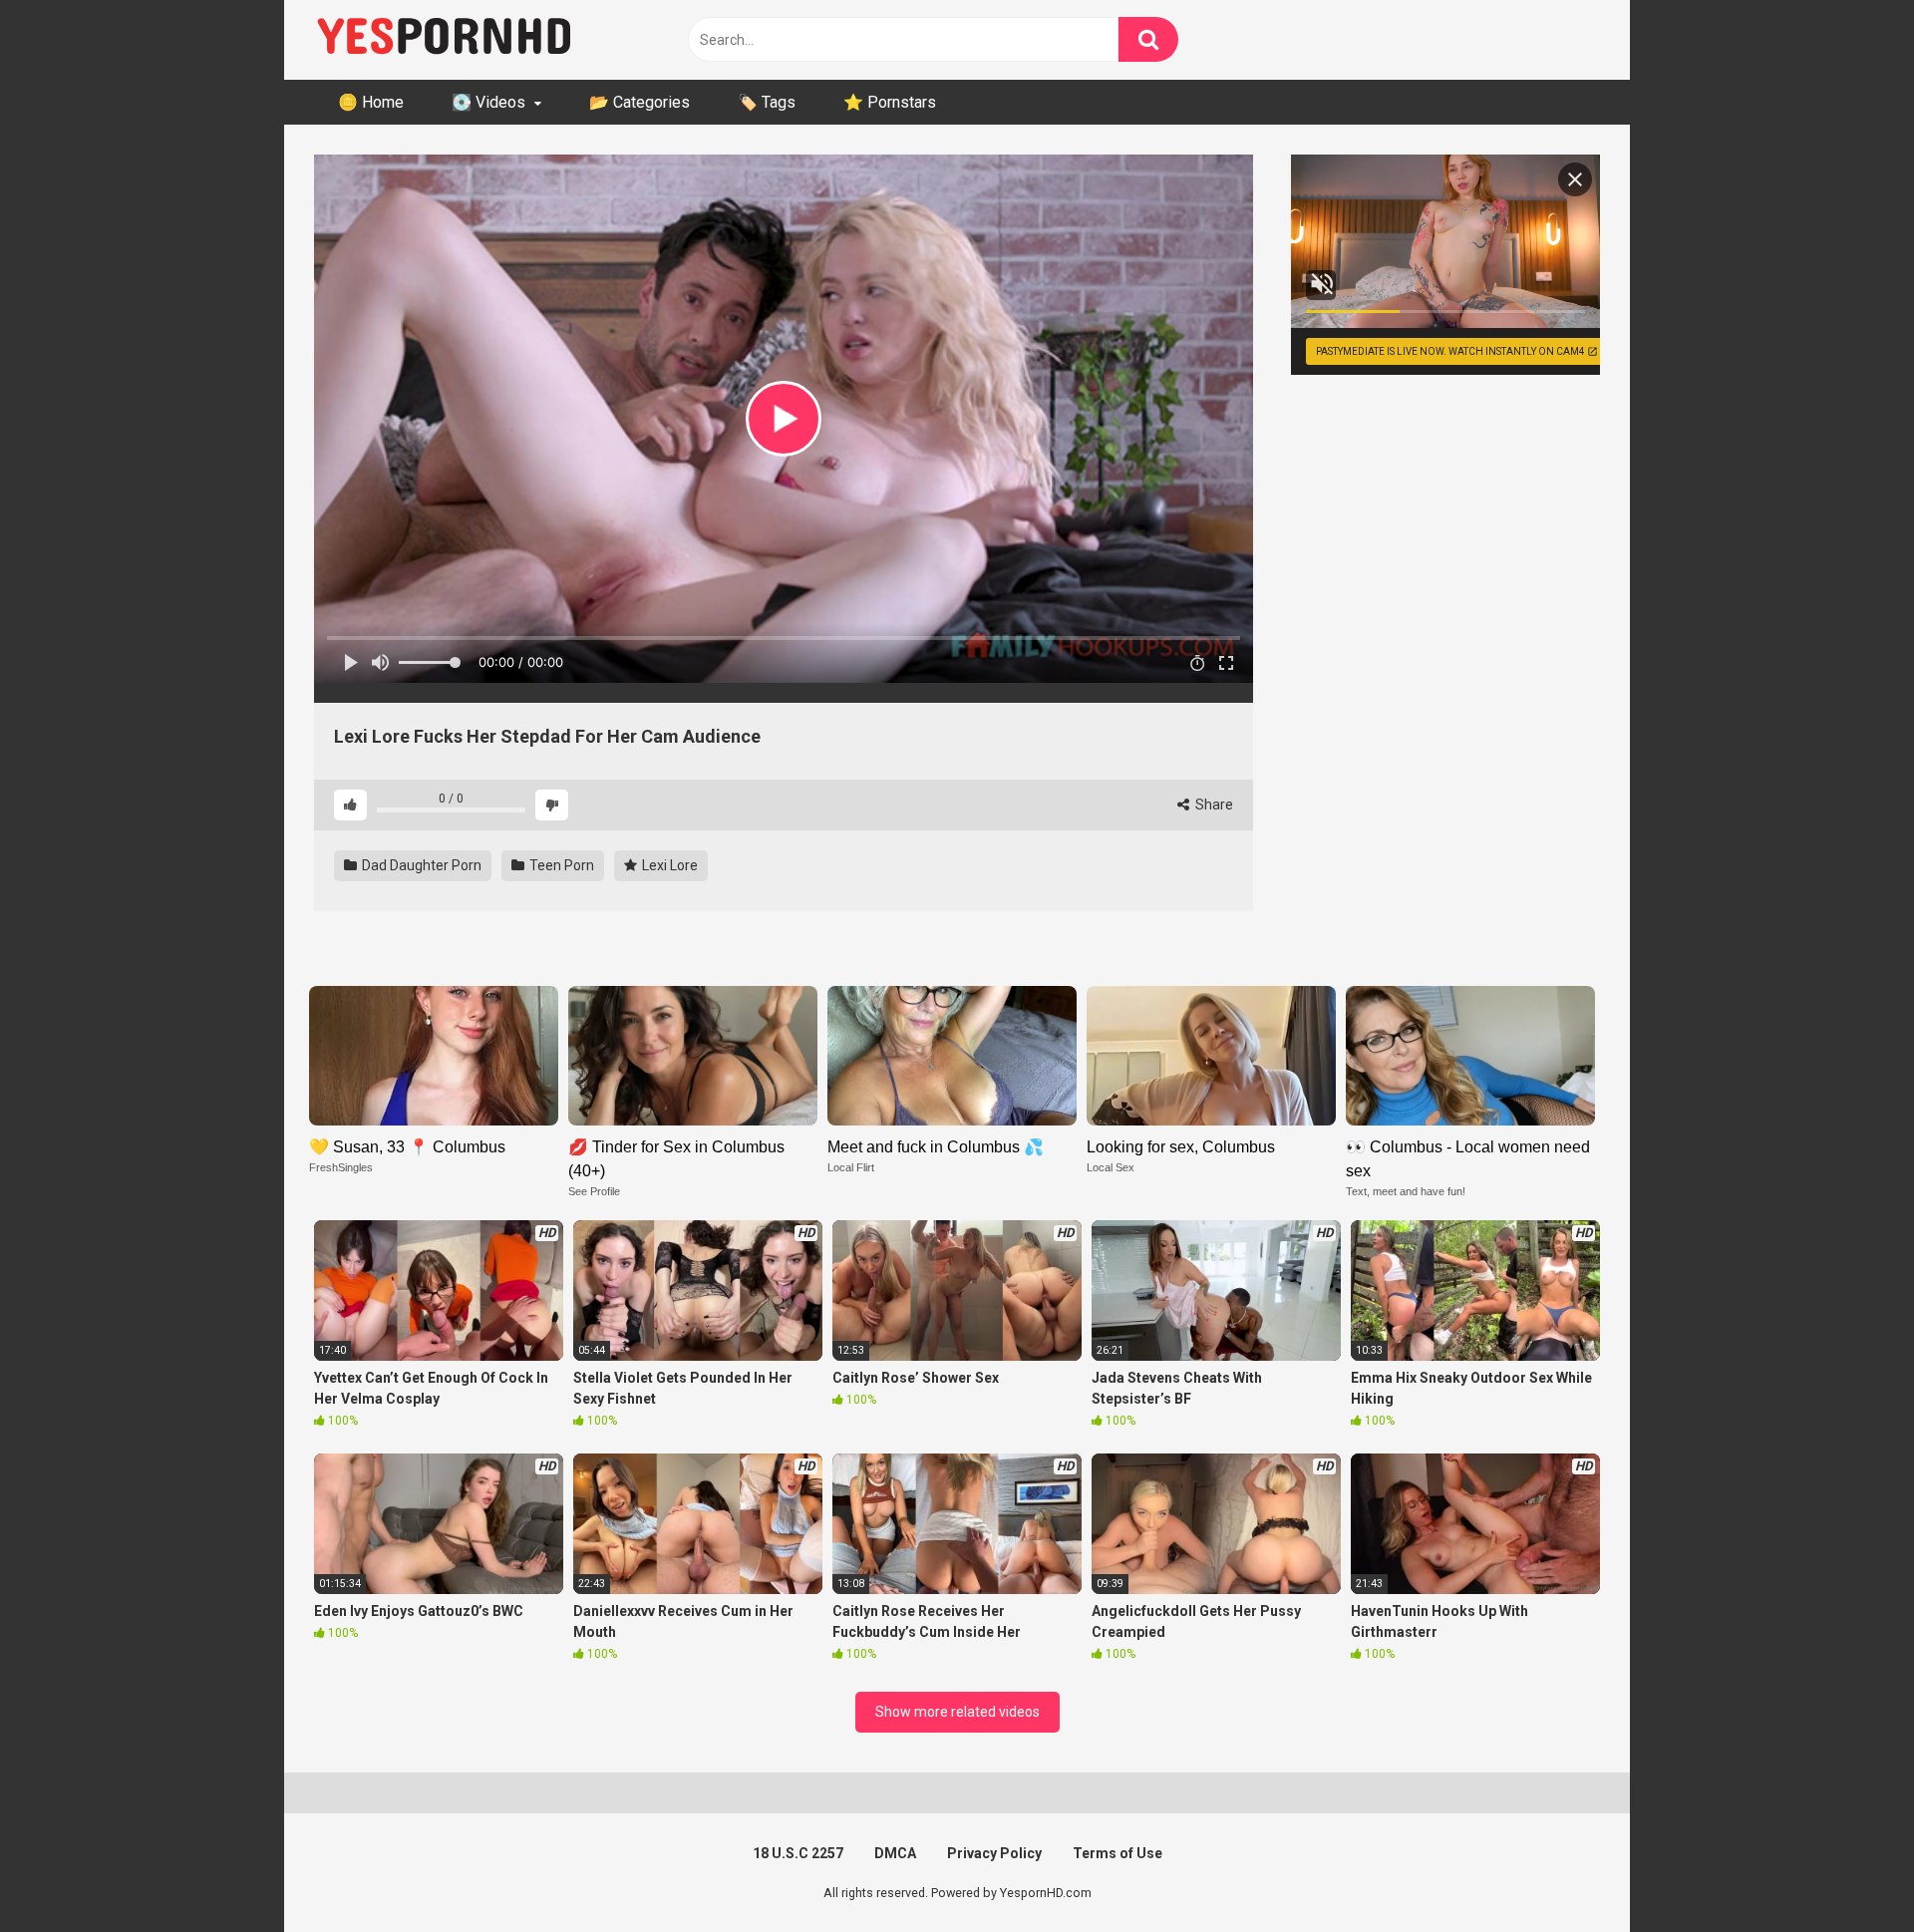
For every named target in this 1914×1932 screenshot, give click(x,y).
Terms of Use (1117, 1853)
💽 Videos (488, 102)
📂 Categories (639, 102)
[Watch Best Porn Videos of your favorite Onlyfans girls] (444, 40)
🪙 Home (371, 102)
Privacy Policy (994, 1853)
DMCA (895, 1853)
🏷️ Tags (767, 102)
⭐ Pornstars (890, 102)
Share (1213, 805)
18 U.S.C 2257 (798, 1853)
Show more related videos (957, 1712)
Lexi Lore (668, 865)
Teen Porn (560, 865)
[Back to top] (1847, 1872)
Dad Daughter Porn (420, 865)
